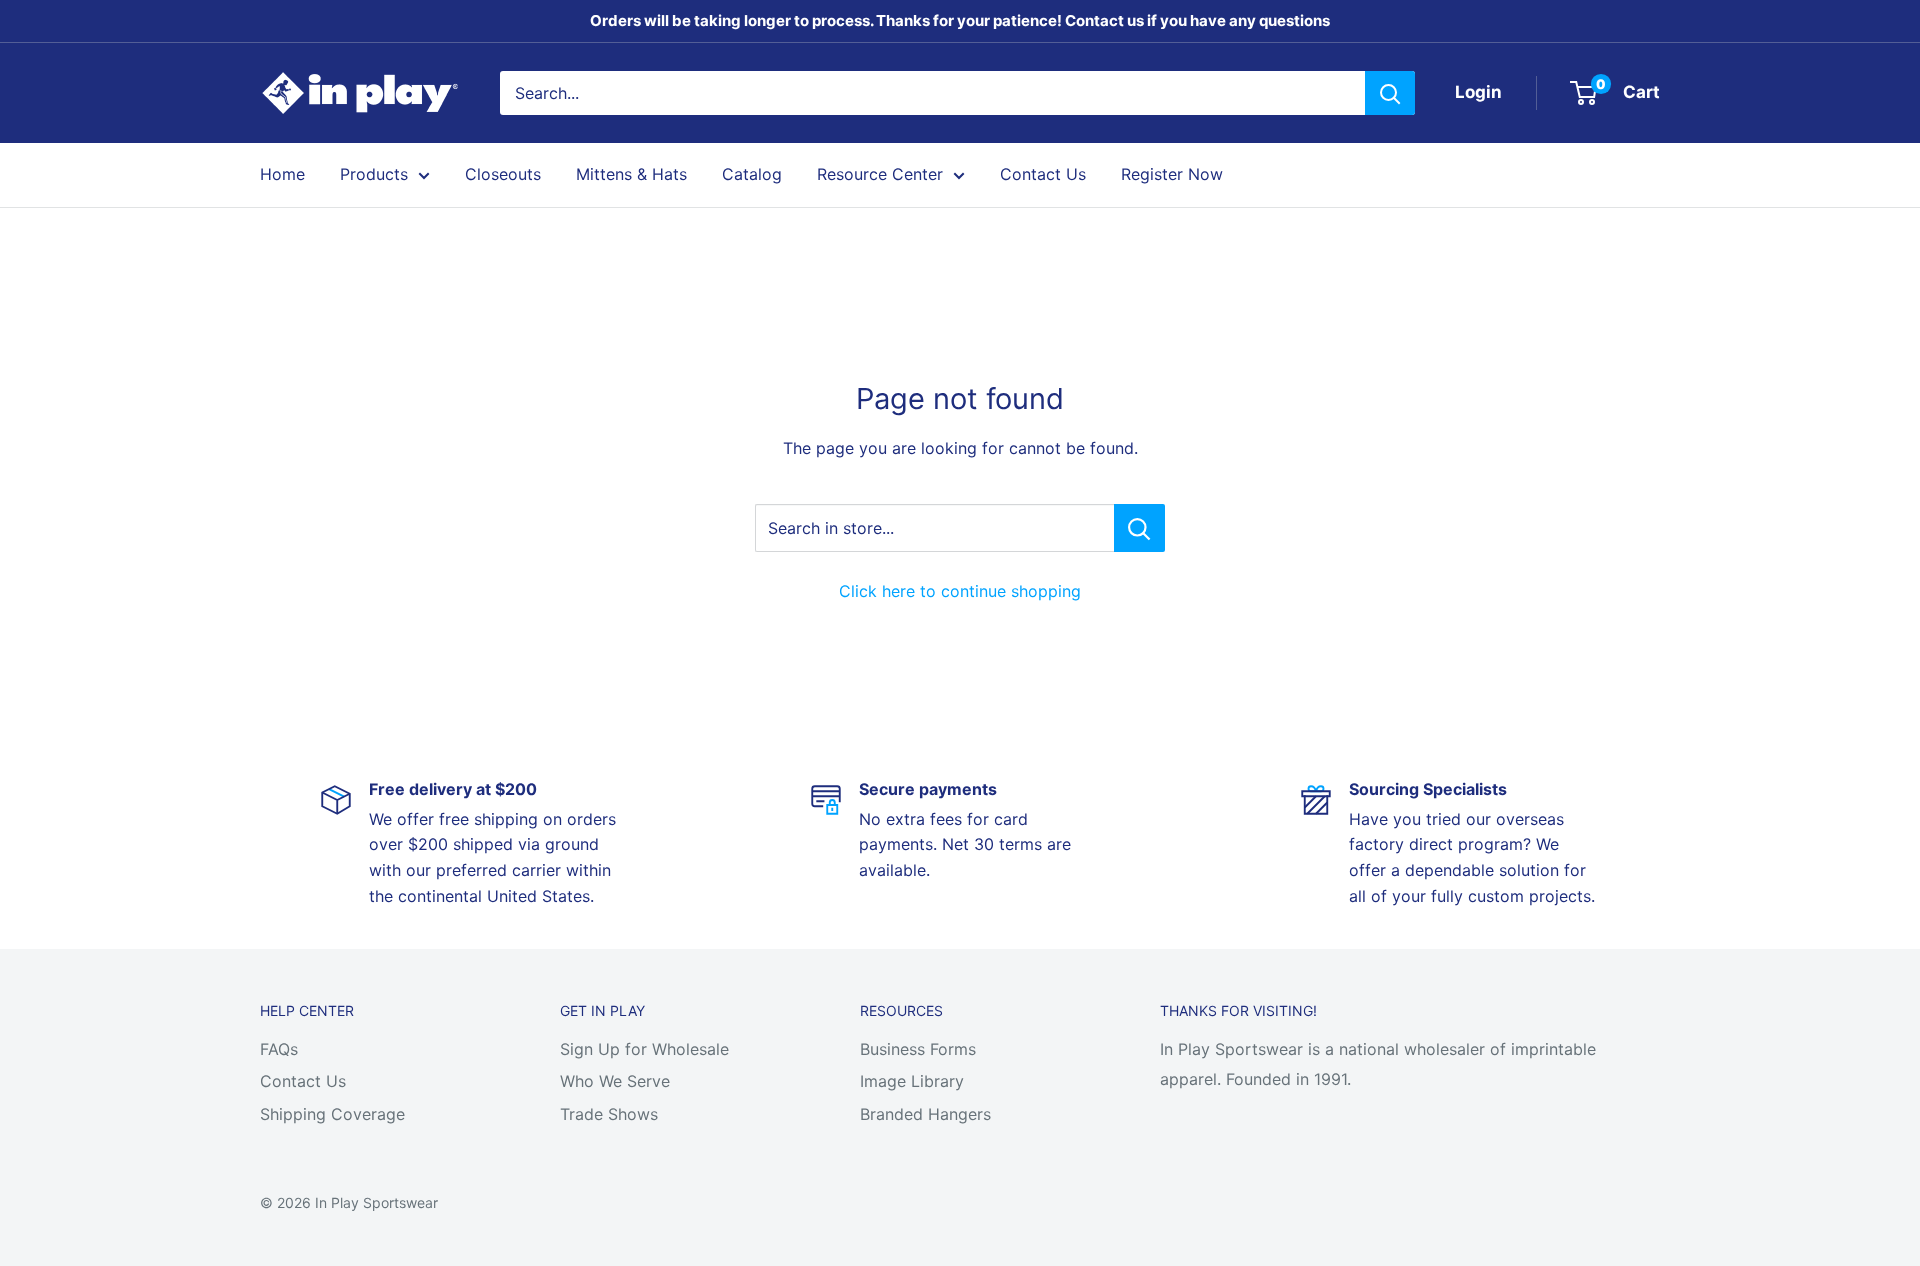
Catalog (752, 174)
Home (282, 174)
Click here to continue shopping (960, 591)
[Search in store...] (1139, 528)
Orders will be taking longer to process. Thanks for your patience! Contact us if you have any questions (960, 20)
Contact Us (1043, 174)
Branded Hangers (925, 1114)
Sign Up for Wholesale (644, 1049)
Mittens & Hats (631, 174)
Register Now (1172, 174)
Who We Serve (615, 1081)
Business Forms (918, 1049)
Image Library (912, 1081)
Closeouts (503, 174)
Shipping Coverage (332, 1114)
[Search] (1390, 93)
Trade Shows (609, 1114)
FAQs (279, 1049)
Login (1478, 92)
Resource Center (880, 174)
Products (374, 174)
